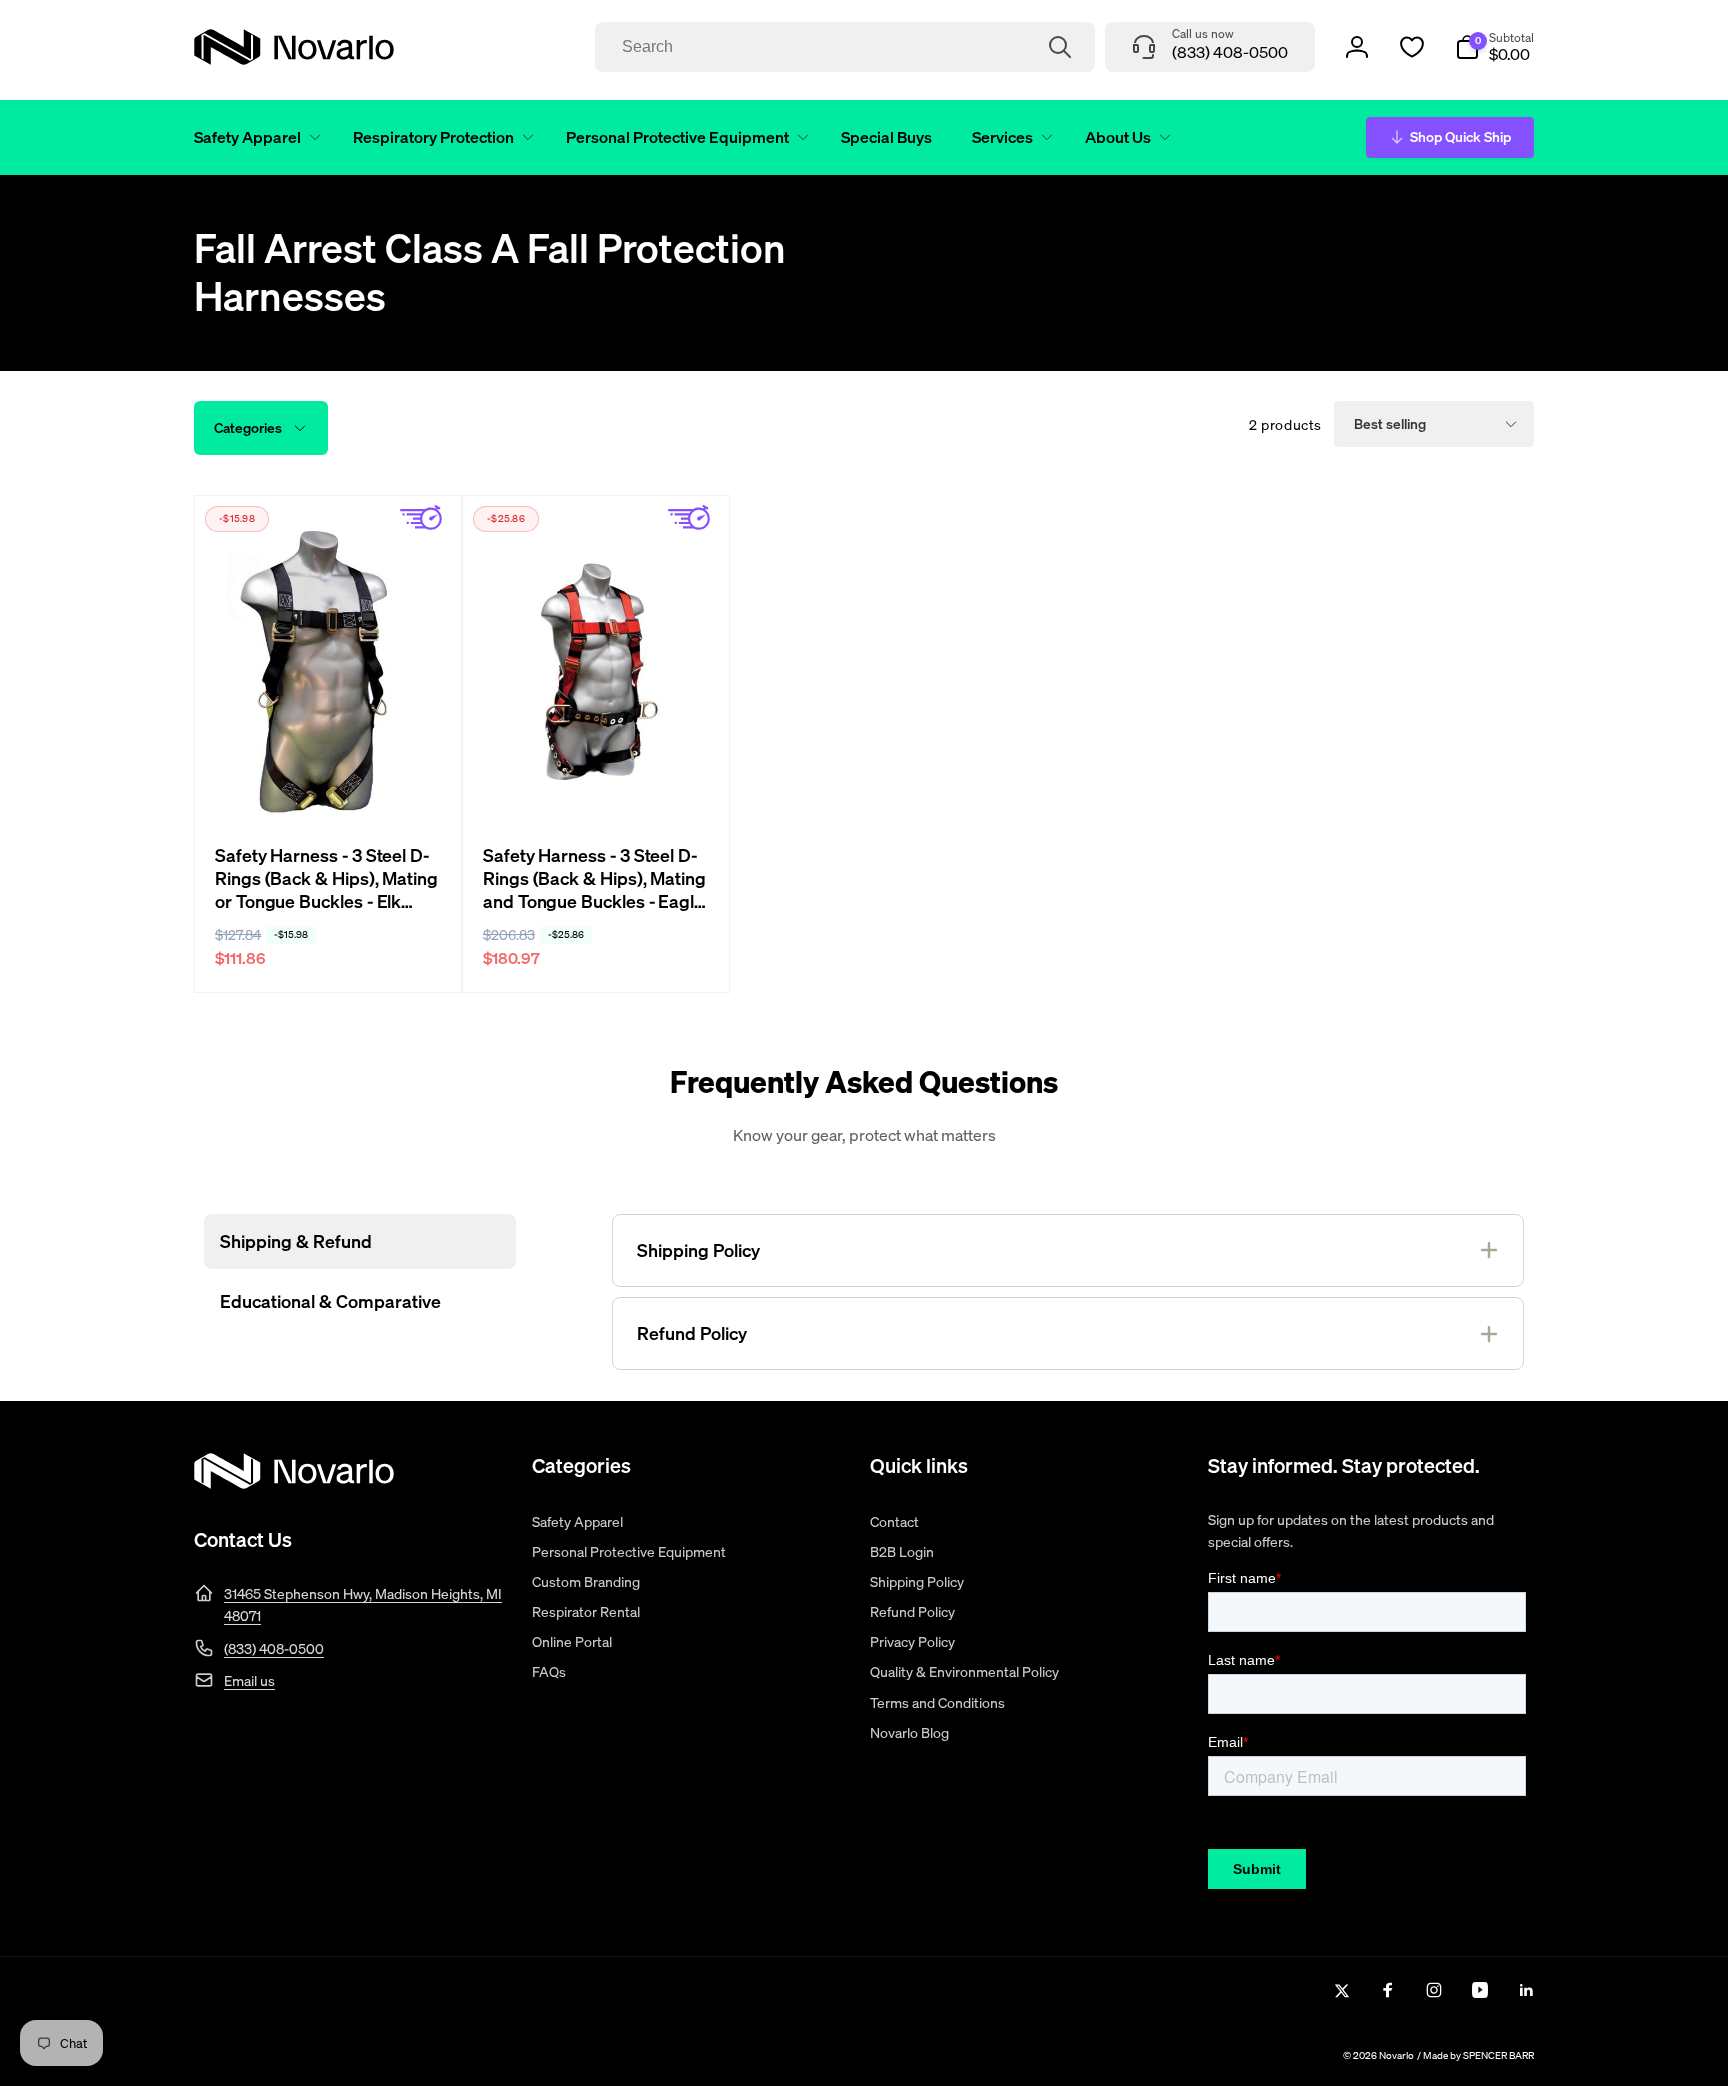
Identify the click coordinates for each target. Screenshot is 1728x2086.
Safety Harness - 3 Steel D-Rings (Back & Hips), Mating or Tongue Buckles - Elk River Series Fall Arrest (326, 879)
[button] (253, 137)
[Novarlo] (294, 1483)
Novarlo (1396, 2055)
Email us (249, 1680)
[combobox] (845, 47)
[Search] (1060, 47)
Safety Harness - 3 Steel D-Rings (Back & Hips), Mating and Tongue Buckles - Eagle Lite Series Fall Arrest (594, 879)
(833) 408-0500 (274, 1648)
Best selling (1390, 423)
